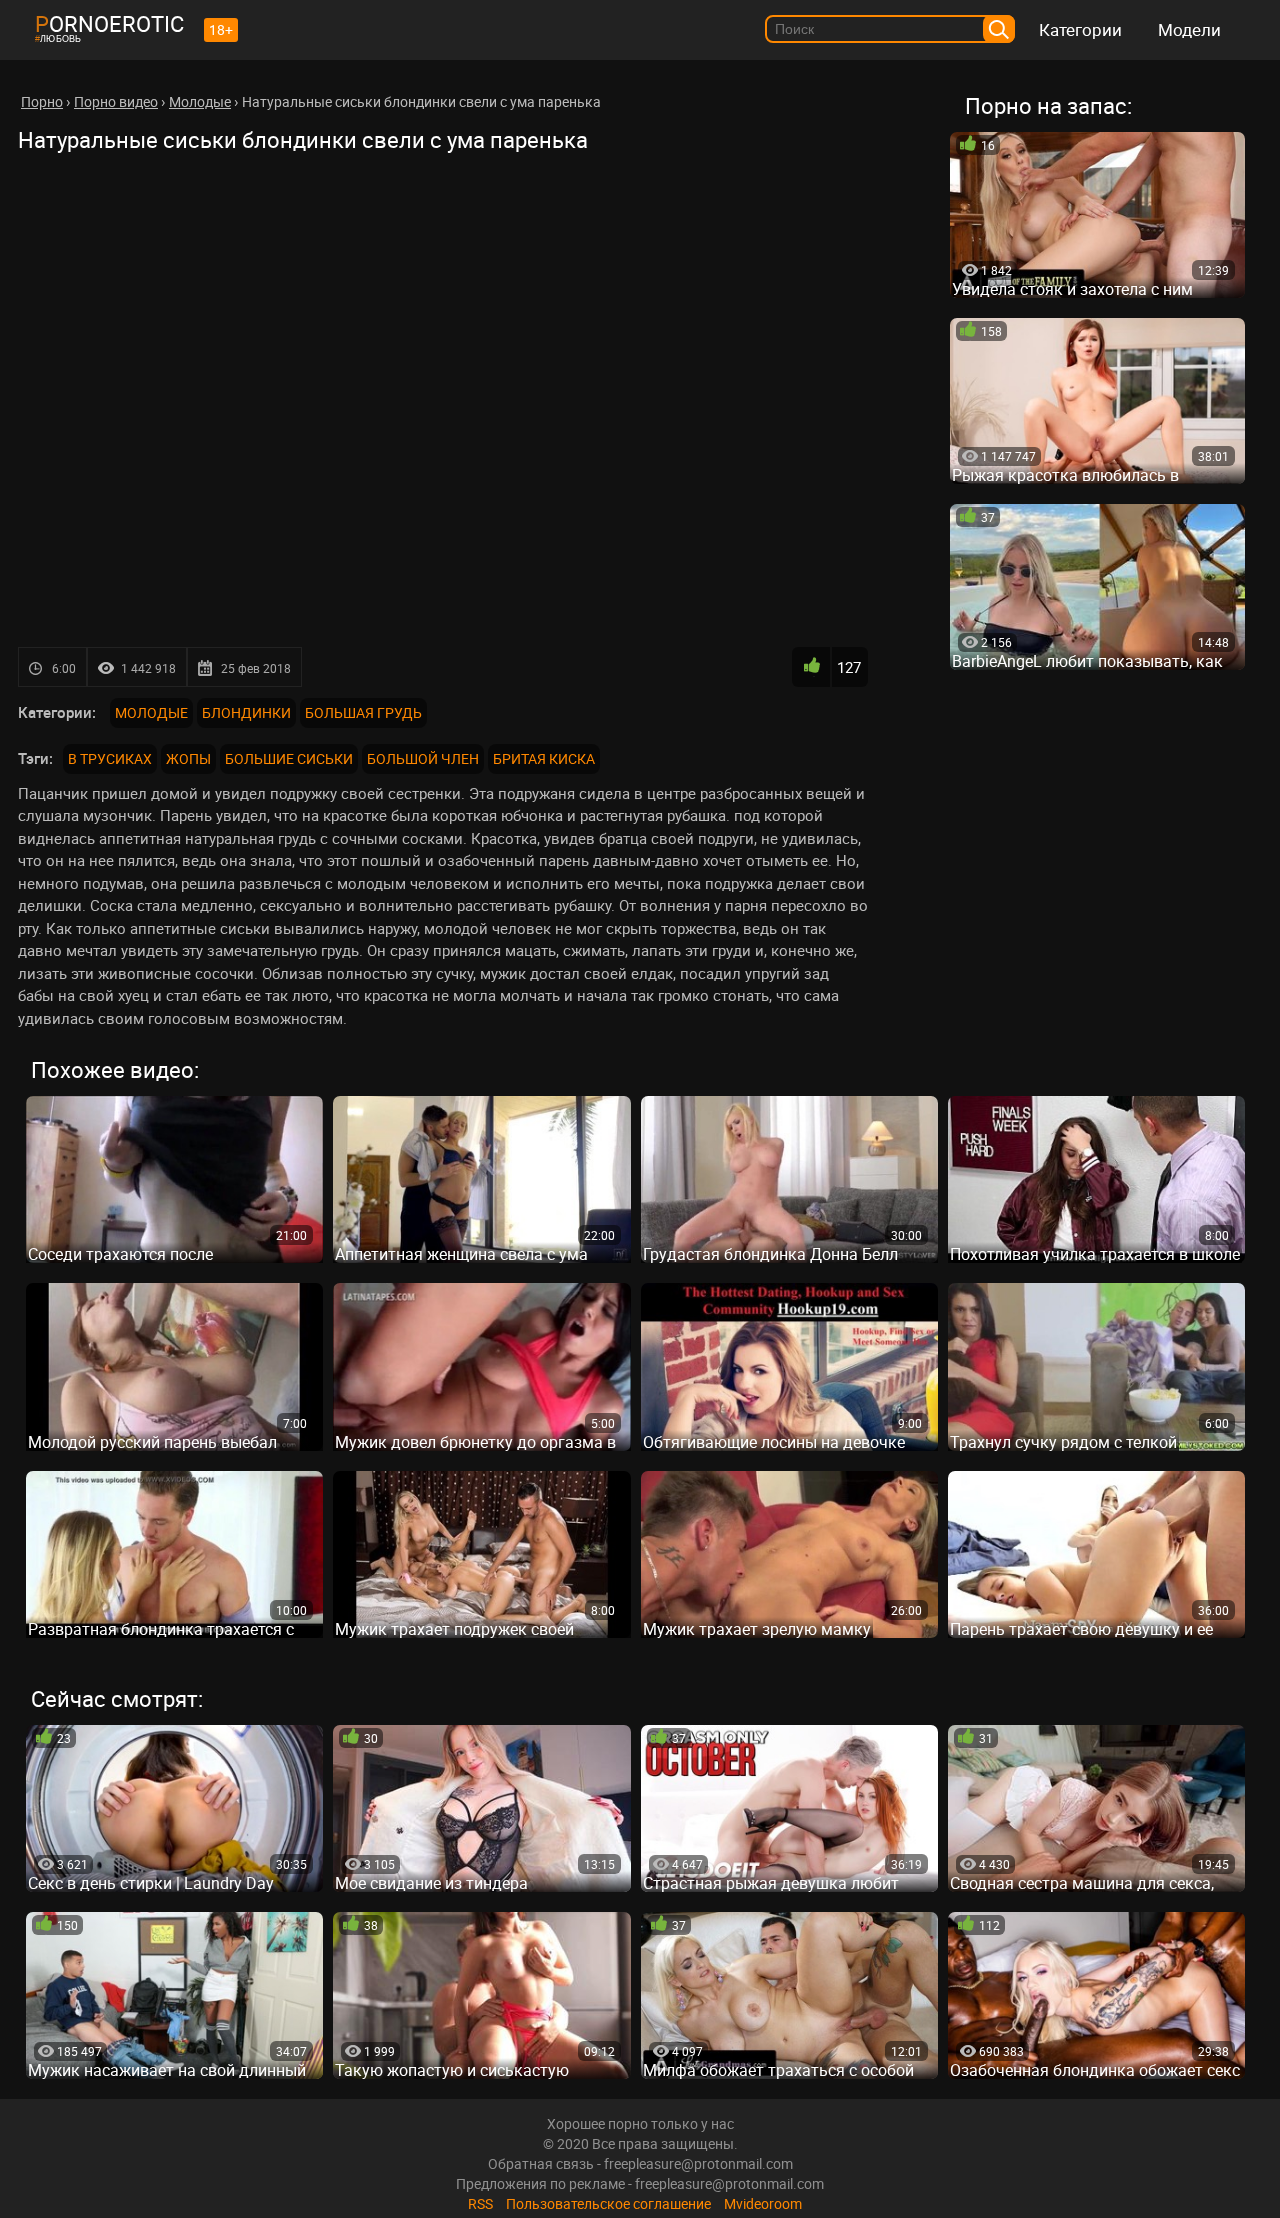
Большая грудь (363, 712)
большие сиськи (289, 758)
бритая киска (544, 758)
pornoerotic (109, 23)
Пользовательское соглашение (608, 2203)
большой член (423, 758)
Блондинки (246, 712)
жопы (188, 758)
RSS (480, 2203)
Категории (1080, 29)
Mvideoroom (763, 2203)
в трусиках (110, 758)
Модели (1189, 29)
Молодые (151, 712)
